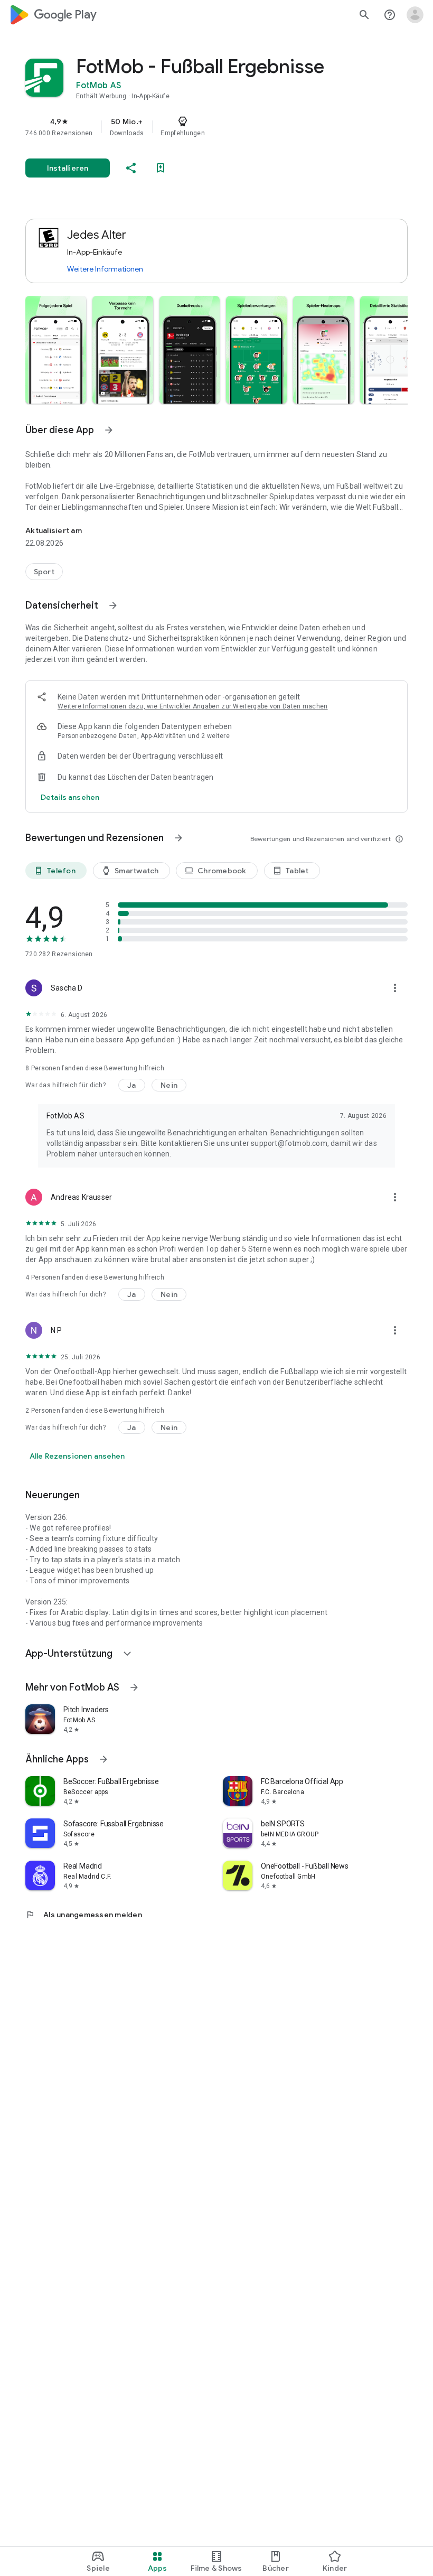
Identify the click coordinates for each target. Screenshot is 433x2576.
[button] (56, 350)
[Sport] (44, 572)
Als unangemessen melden (84, 1915)
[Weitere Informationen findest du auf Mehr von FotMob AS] (134, 1687)
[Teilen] (131, 168)
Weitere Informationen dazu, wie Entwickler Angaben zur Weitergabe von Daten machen (193, 706)
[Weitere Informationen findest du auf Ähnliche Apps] (103, 1759)
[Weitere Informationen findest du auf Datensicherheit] (113, 605)
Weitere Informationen (105, 269)
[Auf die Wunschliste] (161, 168)
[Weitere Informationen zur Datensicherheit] (70, 797)
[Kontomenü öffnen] (415, 15)
